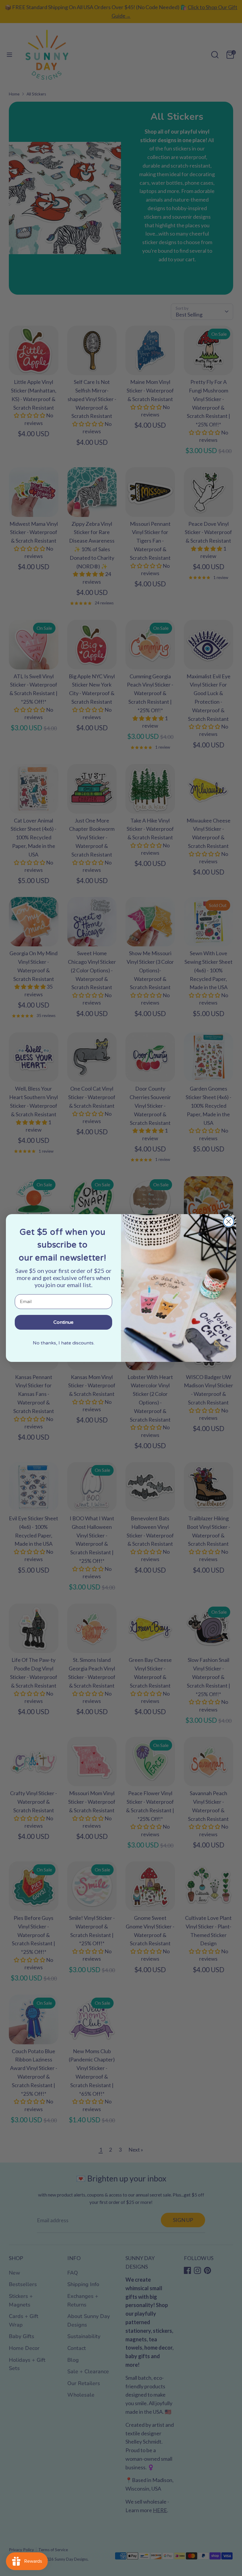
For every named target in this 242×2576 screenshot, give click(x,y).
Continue (63, 1322)
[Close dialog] (229, 1222)
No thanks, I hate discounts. (64, 1343)
